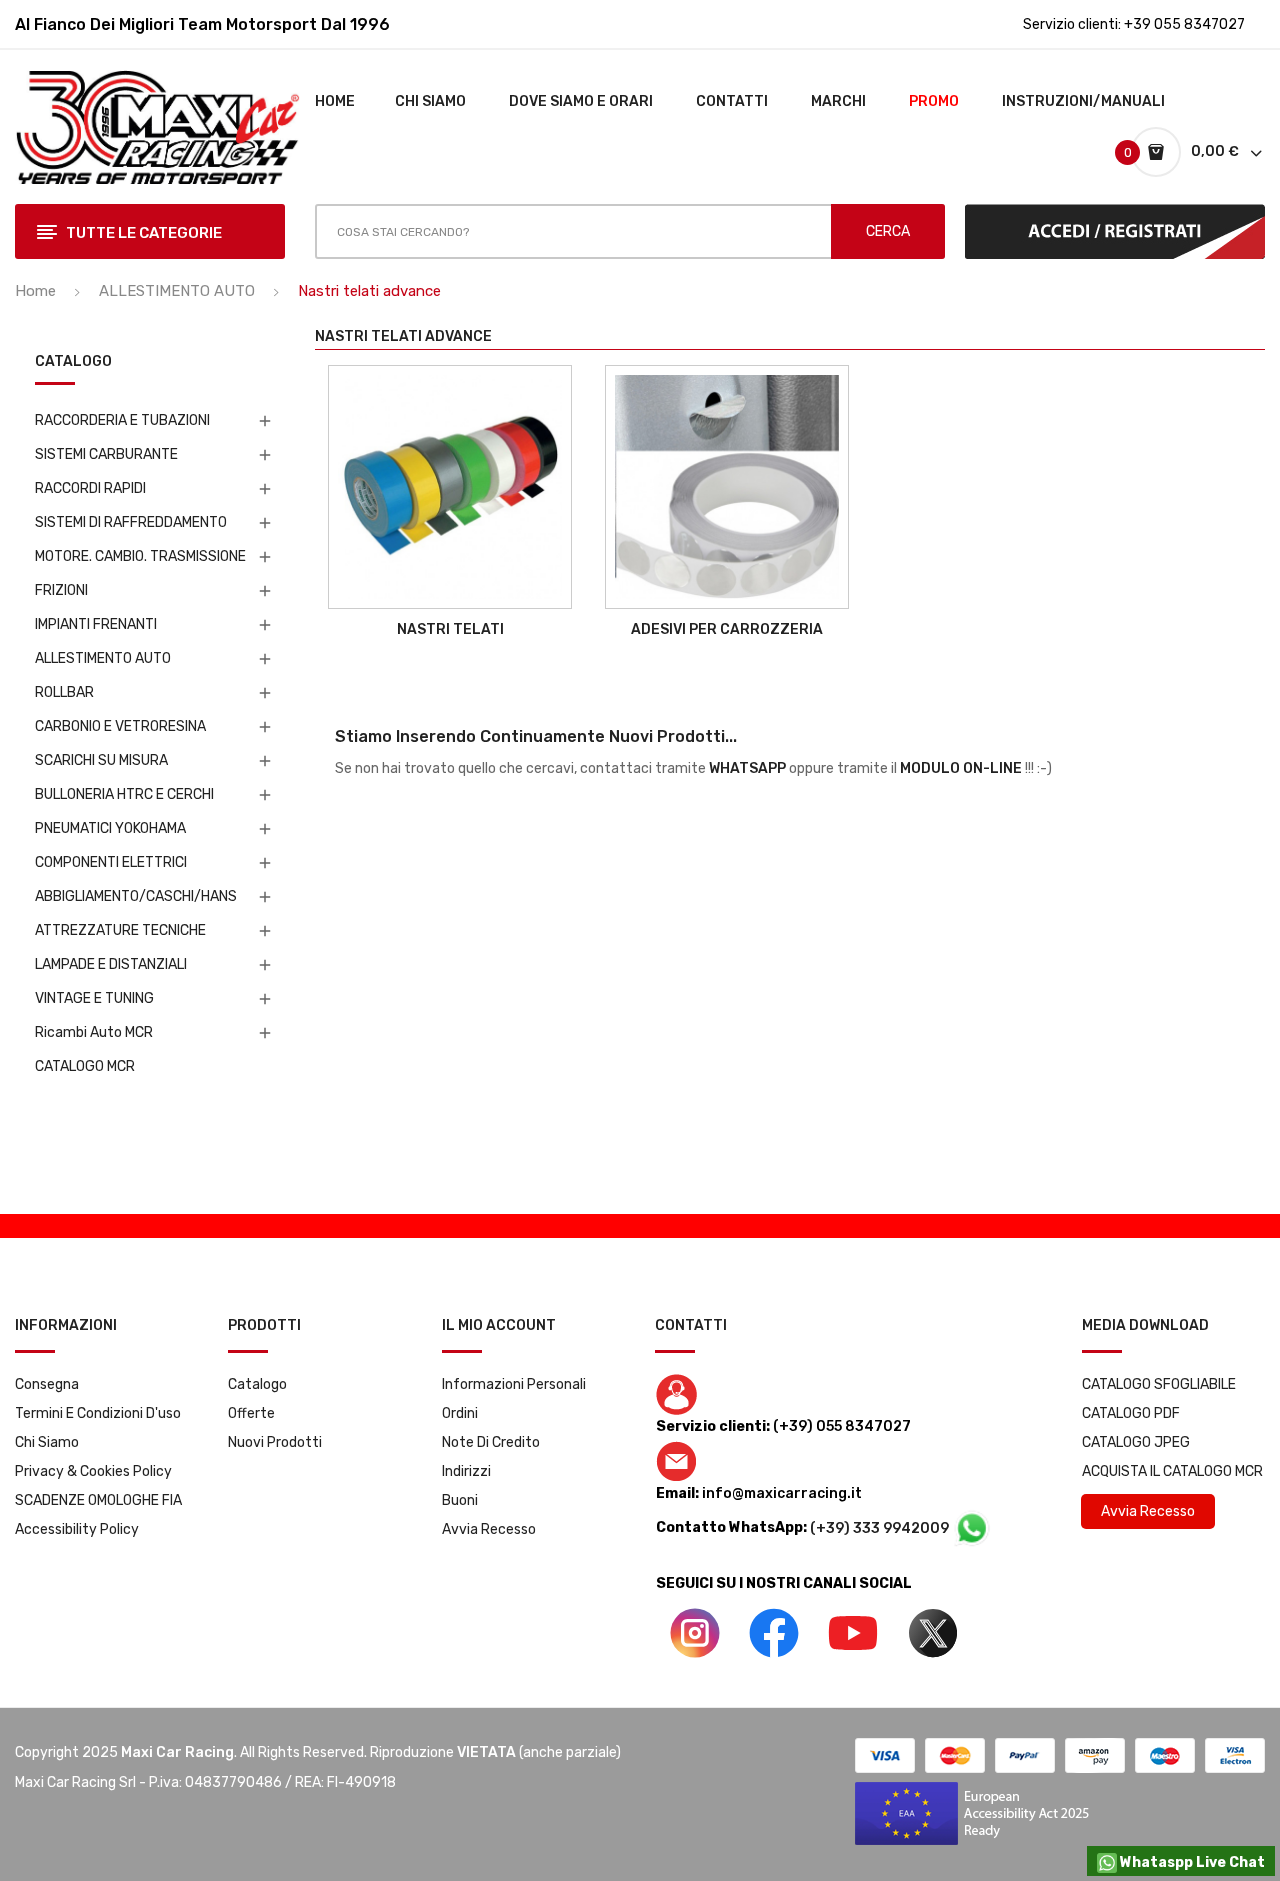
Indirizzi (466, 1471)
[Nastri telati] (450, 487)
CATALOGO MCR (85, 1066)
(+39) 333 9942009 (881, 1528)
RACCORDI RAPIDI (90, 488)
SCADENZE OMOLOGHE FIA (98, 1500)
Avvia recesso (489, 1529)
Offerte (251, 1413)
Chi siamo (47, 1442)
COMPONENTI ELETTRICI (111, 862)
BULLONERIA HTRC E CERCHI (124, 794)
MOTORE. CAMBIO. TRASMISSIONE (140, 556)
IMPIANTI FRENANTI (96, 624)
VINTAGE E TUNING (94, 998)
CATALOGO (73, 362)
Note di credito (491, 1442)
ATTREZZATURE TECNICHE (120, 930)
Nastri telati (450, 629)
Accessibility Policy (77, 1529)
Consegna (47, 1384)
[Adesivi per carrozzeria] (727, 487)
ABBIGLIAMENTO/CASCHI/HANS (136, 896)
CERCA (888, 231)
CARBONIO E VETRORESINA (120, 726)
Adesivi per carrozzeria (727, 629)
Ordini (460, 1413)
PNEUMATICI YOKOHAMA (110, 828)
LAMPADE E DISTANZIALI (111, 964)
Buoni (460, 1500)
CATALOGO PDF (1131, 1413)
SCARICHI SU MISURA (101, 760)
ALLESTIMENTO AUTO (103, 658)
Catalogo (257, 1384)
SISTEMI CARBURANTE (106, 454)
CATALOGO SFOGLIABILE (1159, 1384)
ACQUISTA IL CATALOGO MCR (1172, 1471)
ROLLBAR (64, 692)
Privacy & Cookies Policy (93, 1471)
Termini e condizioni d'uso (98, 1413)
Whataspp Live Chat (1191, 1862)
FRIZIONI (61, 590)
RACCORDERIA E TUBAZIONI (122, 420)
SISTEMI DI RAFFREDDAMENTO (131, 522)
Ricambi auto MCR (94, 1032)
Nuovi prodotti (275, 1442)
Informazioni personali (514, 1384)
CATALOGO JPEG (1136, 1442)
